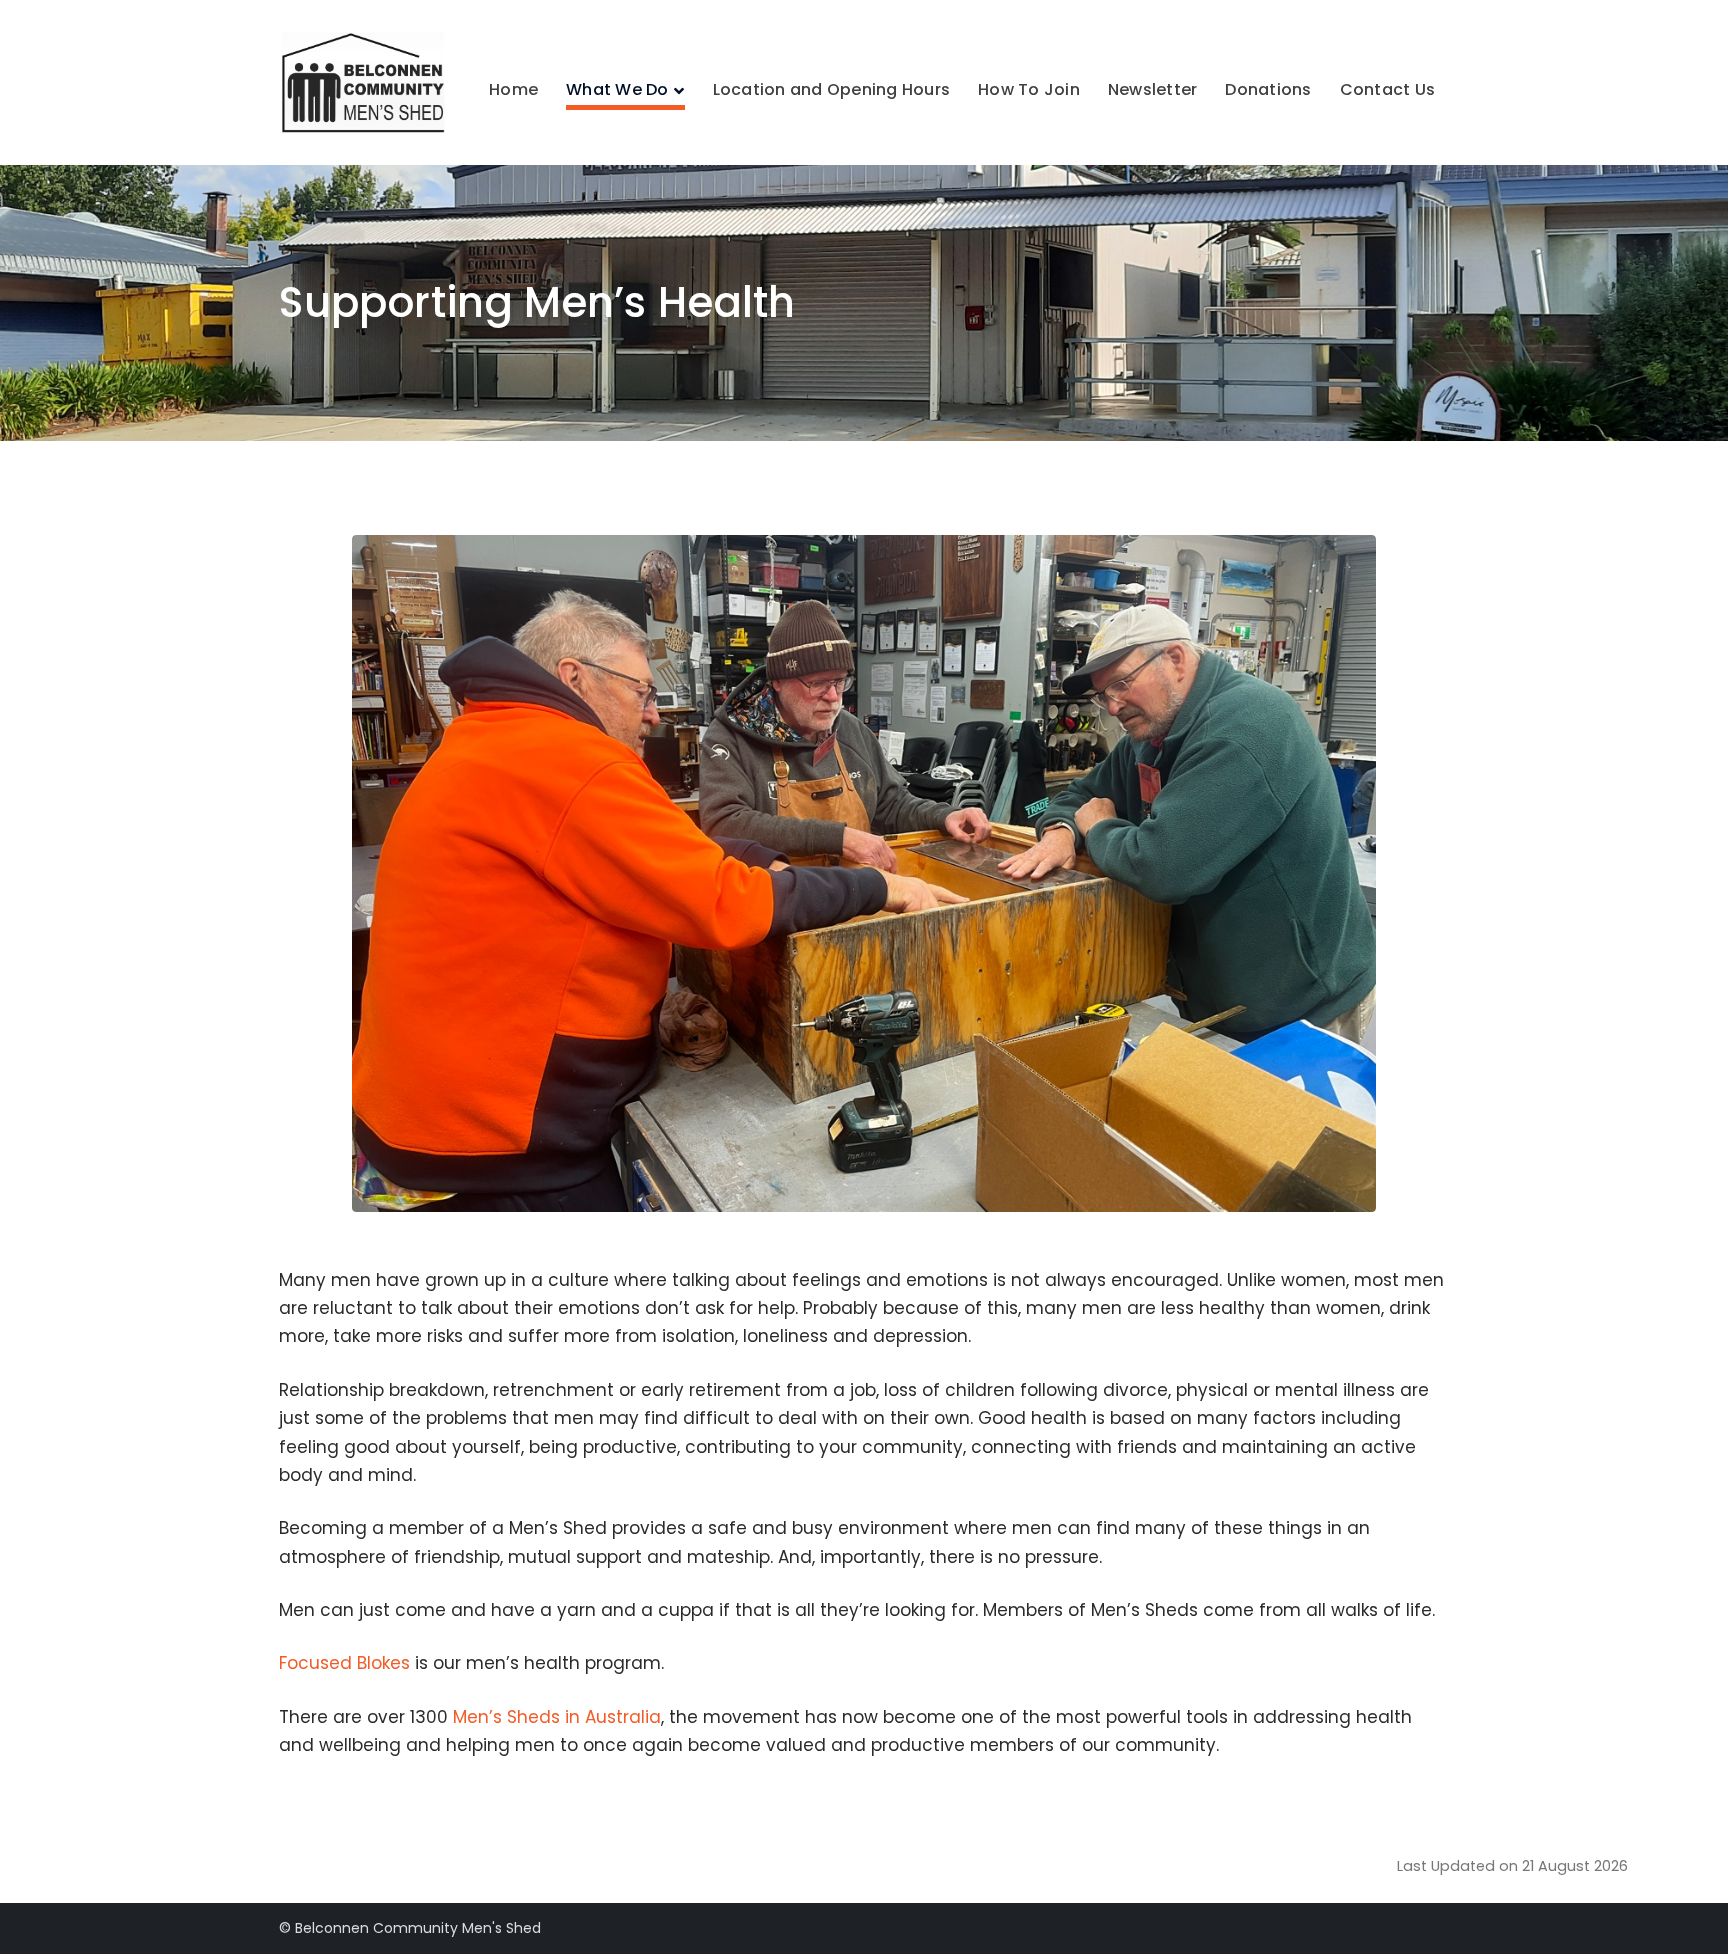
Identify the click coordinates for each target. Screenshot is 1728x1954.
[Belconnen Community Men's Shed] (366, 81)
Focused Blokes (344, 1663)
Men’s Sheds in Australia (557, 1717)
